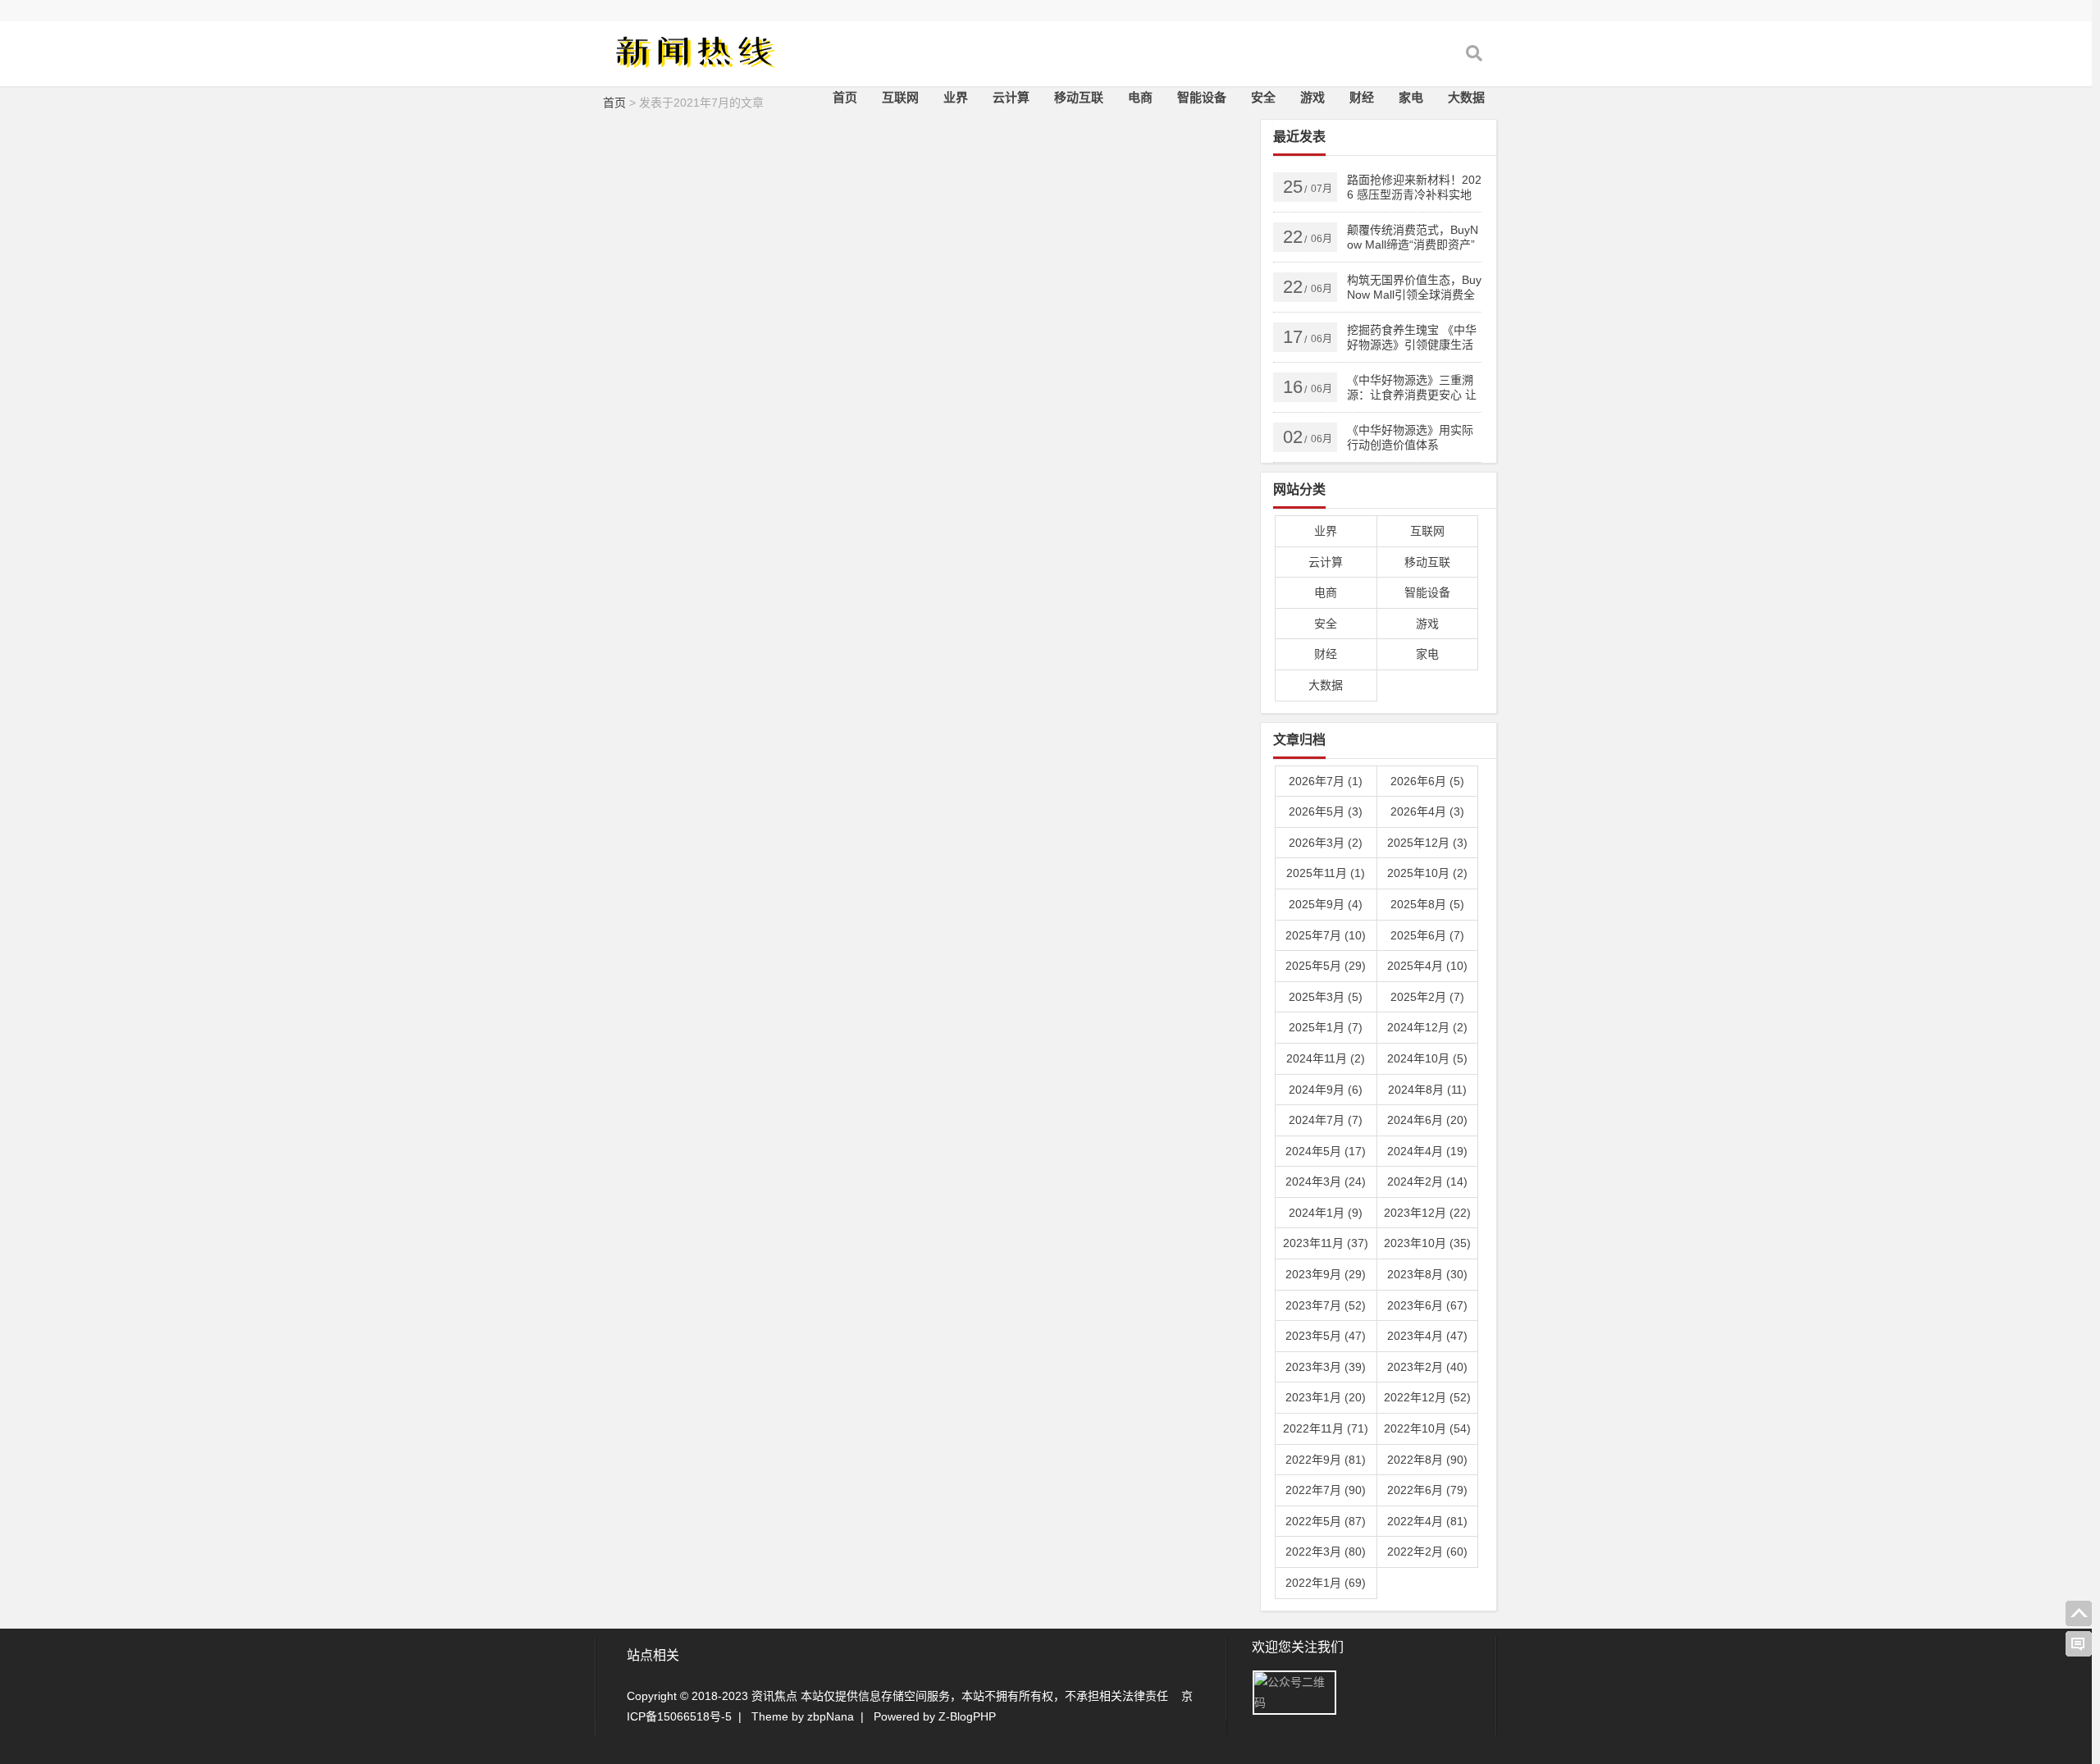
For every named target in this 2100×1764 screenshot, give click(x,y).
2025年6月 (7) (1427, 935)
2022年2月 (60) (1427, 1551)
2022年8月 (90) (1427, 1460)
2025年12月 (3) (1427, 843)
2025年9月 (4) (1326, 904)
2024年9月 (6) (1326, 1090)
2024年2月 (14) (1427, 1181)
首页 (845, 97)
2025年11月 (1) (1326, 873)
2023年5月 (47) (1326, 1336)
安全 (1263, 97)
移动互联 (1079, 97)
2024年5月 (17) (1326, 1151)
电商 (1140, 97)
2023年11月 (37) (1326, 1243)
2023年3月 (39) (1326, 1367)
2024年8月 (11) (1427, 1090)
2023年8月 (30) (1427, 1274)
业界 (956, 97)
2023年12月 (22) (1427, 1213)
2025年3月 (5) (1326, 997)
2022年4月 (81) (1427, 1521)
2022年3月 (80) (1326, 1551)
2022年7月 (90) (1326, 1490)
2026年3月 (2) (1326, 843)
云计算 (1011, 97)
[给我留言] (2079, 1644)
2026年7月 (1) (1326, 781)
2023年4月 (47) (1427, 1336)
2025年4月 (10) (1427, 966)
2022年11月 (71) (1326, 1428)
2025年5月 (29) (1326, 966)
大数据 (1466, 97)
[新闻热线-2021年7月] (693, 64)
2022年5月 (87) (1326, 1521)
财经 (1362, 97)
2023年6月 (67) (1427, 1305)
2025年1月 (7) (1326, 1027)
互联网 (900, 97)
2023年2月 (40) (1427, 1367)
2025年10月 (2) (1427, 873)
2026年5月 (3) (1326, 811)
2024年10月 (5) (1427, 1058)
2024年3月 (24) (1326, 1181)
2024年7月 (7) (1326, 1120)
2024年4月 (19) (1427, 1151)
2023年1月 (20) (1326, 1397)
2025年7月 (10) (1326, 935)
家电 (1411, 97)
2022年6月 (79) (1427, 1490)
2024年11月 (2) (1326, 1058)
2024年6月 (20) (1427, 1120)
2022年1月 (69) (1326, 1583)
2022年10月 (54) (1427, 1428)
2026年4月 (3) (1427, 811)
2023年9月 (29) (1326, 1274)
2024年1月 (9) (1326, 1213)
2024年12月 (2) (1427, 1027)
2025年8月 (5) (1427, 904)
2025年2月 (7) (1427, 997)
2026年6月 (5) (1427, 781)
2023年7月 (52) (1326, 1305)
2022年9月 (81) (1326, 1460)
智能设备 (1202, 97)
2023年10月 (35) (1427, 1243)
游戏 (1312, 97)
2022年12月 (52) (1427, 1397)
